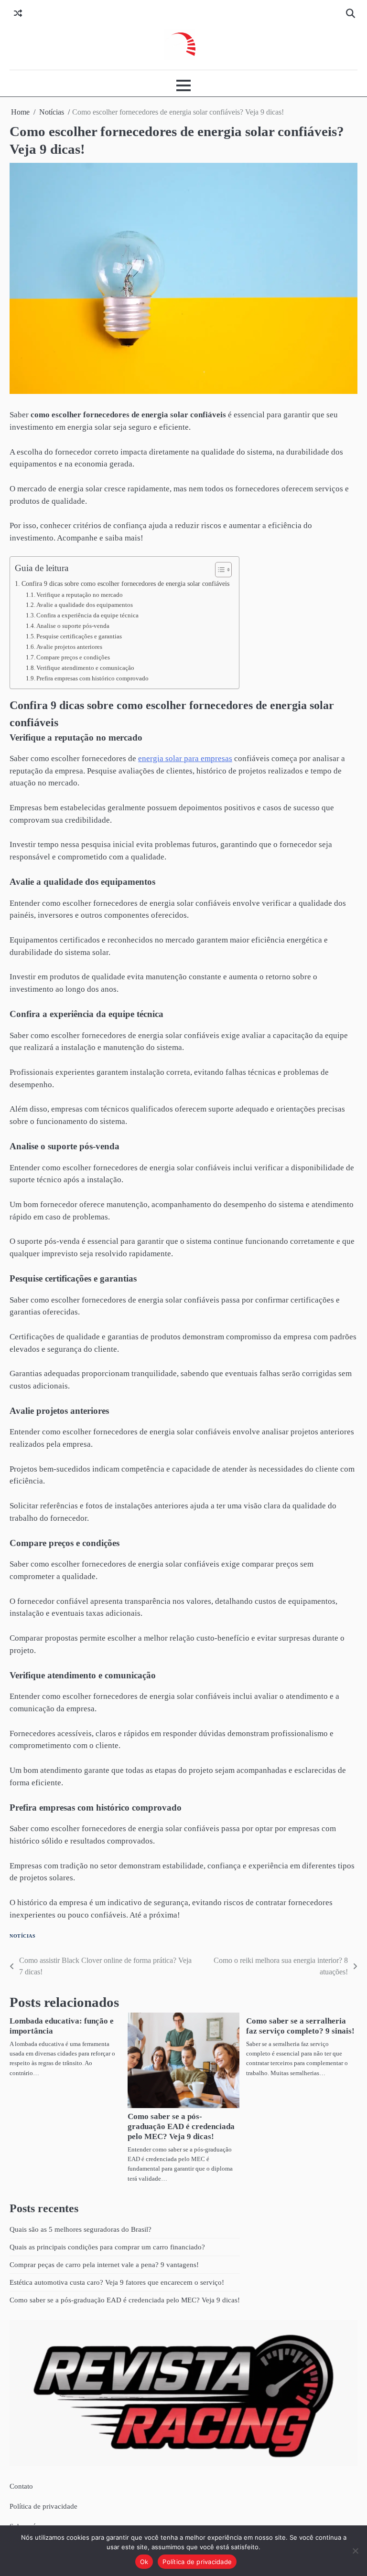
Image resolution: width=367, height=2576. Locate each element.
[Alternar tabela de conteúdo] (219, 570)
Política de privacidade (43, 2506)
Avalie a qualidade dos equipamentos (85, 605)
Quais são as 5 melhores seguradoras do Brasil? (81, 2229)
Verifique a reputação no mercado (80, 595)
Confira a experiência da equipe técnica (87, 615)
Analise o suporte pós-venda (73, 626)
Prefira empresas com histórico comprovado (92, 678)
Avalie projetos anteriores (69, 647)
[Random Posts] (18, 14)
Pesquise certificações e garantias (79, 636)
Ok (144, 2562)
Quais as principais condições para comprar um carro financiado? (107, 2247)
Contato (21, 2486)
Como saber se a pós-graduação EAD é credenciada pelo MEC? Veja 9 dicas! (181, 2126)
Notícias (22, 1936)
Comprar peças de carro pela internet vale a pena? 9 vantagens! (104, 2264)
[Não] (355, 2551)
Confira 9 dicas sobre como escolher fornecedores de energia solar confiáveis (125, 583)
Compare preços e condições (73, 657)
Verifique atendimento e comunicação (85, 668)
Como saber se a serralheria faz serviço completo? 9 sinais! (300, 2026)
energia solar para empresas (185, 758)
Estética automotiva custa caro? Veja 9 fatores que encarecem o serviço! (117, 2282)
